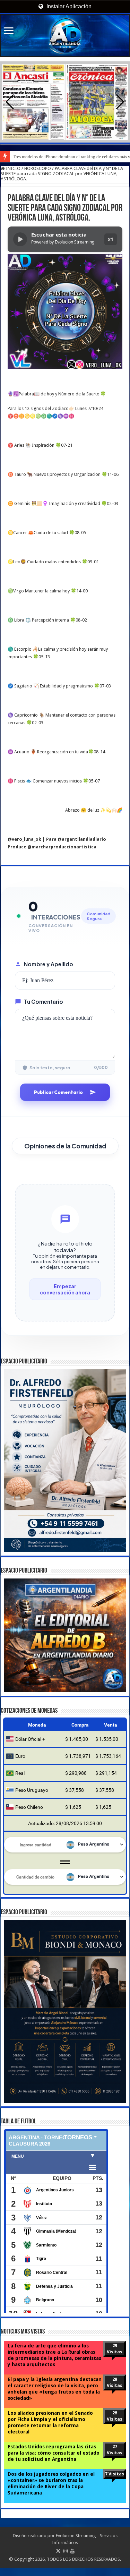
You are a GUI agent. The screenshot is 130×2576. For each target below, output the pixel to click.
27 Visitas (115, 2458)
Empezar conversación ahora (65, 1289)
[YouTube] (72, 2559)
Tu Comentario (44, 1002)
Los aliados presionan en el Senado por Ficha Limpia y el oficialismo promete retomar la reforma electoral (50, 2430)
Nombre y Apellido (49, 964)
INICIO (13, 168)
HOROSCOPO (38, 168)
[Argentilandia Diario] (65, 36)
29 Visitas (115, 2357)
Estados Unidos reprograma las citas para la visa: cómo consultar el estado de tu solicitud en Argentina (54, 2461)
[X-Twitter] (58, 2559)
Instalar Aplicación (68, 6)
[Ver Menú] (9, 31)
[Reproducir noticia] (20, 239)
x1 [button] (111, 239)
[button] (120, 102)
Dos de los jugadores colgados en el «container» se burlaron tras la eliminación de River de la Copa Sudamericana (51, 2491)
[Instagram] (66, 2559)
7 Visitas (115, 2482)
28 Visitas (115, 2390)
